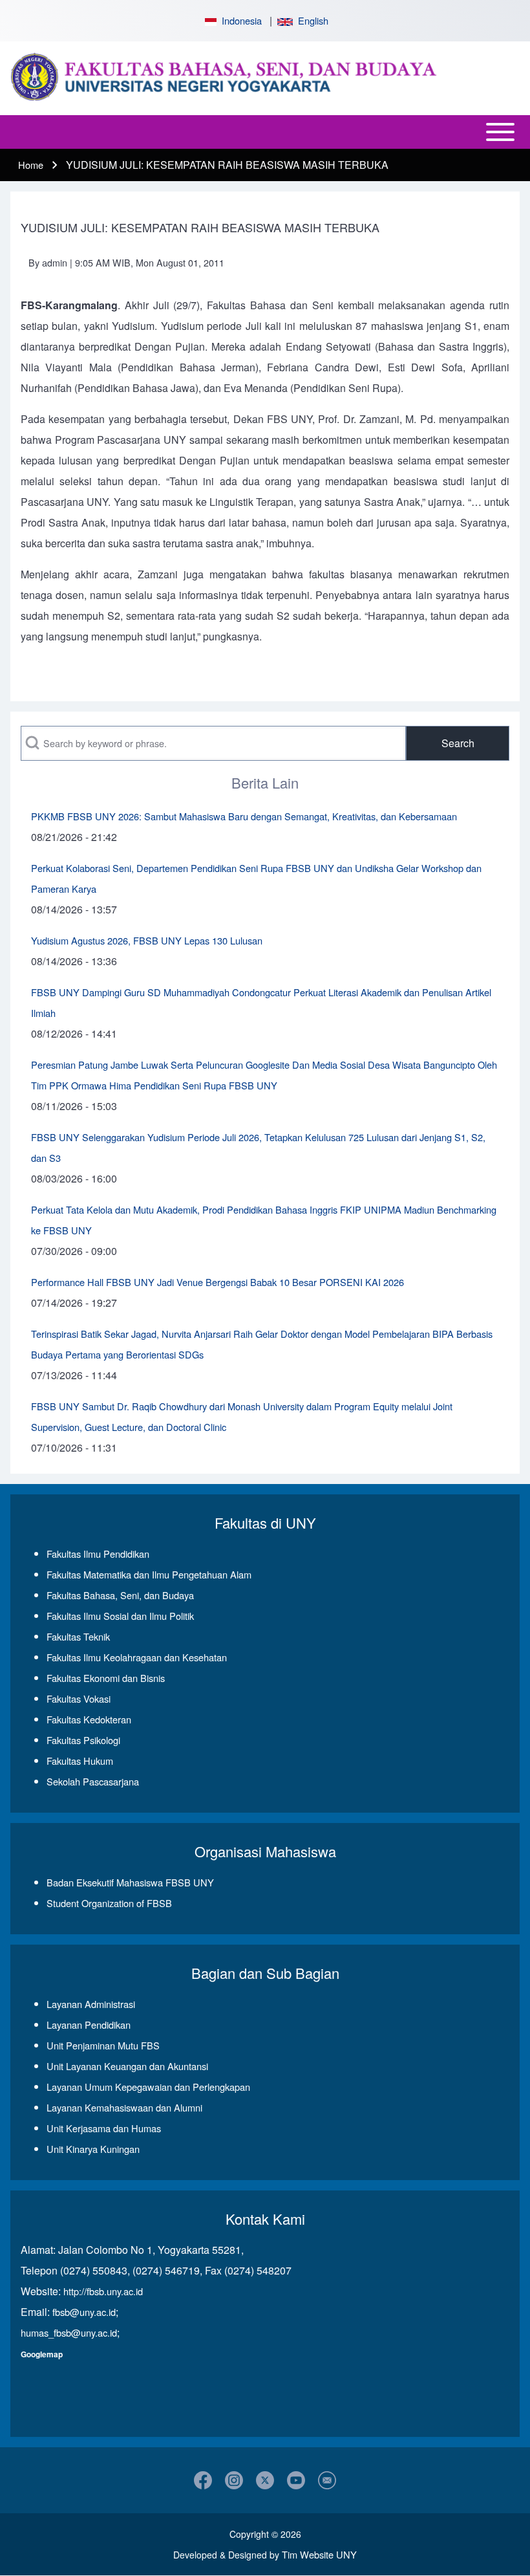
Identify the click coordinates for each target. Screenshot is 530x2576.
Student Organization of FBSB (109, 1903)
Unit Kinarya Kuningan (93, 2149)
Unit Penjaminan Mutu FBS (103, 2045)
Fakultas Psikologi (83, 1740)
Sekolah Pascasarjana (93, 1781)
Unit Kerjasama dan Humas (104, 2128)
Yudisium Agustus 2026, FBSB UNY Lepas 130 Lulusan (147, 940)
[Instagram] (234, 2480)
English (311, 20)
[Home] (261, 78)
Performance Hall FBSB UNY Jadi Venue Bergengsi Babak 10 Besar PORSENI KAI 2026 (217, 1282)
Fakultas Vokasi (79, 1698)
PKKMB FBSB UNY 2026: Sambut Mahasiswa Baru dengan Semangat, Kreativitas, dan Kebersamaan (244, 816)
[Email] (327, 2480)
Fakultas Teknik (78, 1636)
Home (31, 165)
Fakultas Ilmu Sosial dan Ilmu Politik (120, 1616)
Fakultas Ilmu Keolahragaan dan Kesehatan (137, 1657)
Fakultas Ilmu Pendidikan (98, 1554)
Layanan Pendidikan (89, 2025)
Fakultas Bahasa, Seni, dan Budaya (120, 1595)
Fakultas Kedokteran (89, 1719)
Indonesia (239, 20)
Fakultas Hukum (80, 1761)
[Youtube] (296, 2480)
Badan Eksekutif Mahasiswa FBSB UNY (130, 1882)
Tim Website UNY (319, 2554)
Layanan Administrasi (91, 2004)
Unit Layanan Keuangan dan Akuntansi (127, 2066)
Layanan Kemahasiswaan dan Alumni (124, 2107)
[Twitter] (265, 2480)
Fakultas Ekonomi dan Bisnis (106, 1678)
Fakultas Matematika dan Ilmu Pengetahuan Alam (149, 1574)
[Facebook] (203, 2480)
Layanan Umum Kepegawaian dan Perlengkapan (148, 2087)
